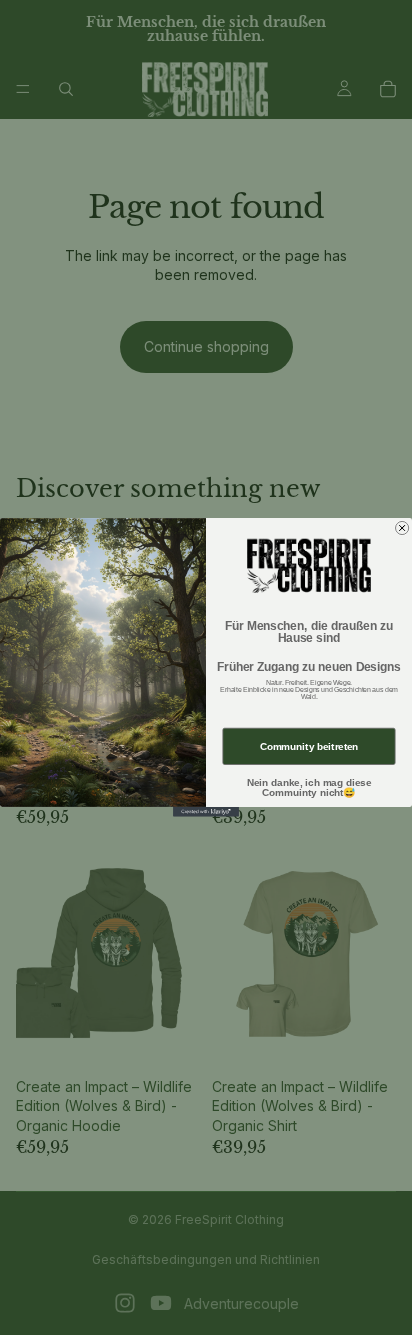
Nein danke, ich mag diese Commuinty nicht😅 (309, 787)
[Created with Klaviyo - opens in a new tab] (206, 812)
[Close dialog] (402, 527)
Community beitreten (309, 746)
